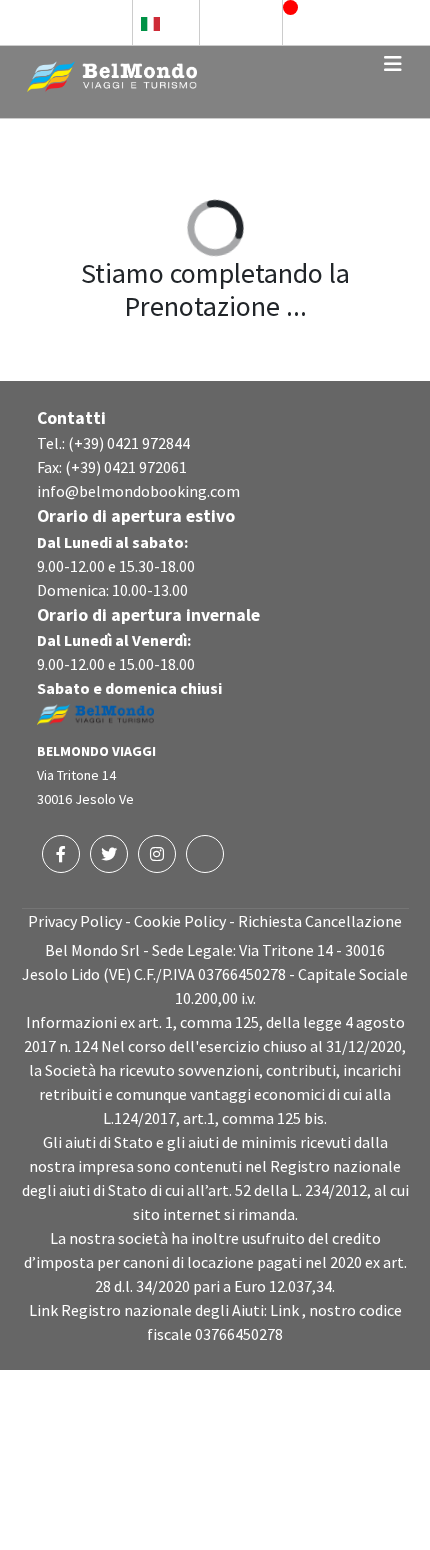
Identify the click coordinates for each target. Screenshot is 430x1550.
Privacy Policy (75, 921)
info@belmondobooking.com (138, 491)
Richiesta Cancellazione (320, 921)
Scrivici (250, 22)
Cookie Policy (180, 921)
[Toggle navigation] (393, 64)
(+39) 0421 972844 (129, 443)
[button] (166, 22)
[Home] (112, 74)
